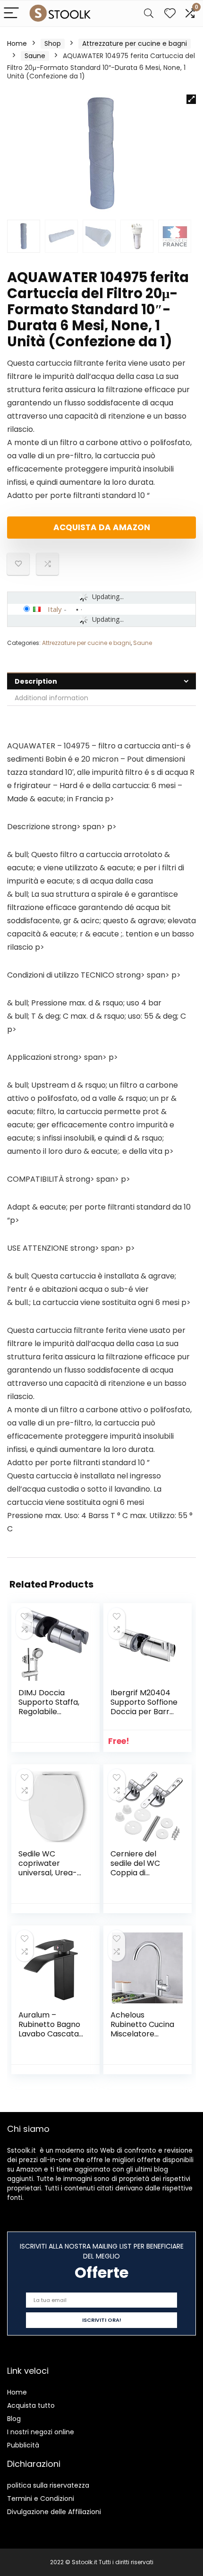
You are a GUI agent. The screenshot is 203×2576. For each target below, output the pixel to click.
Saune (35, 56)
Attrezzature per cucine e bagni (135, 43)
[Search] (149, 13)
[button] (191, 99)
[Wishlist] (170, 13)
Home (17, 43)
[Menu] (11, 13)
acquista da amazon (102, 527)
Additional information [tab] (51, 698)
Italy (55, 609)
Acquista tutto (31, 2405)
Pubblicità (23, 2445)
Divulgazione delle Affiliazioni (54, 2512)
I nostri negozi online (41, 2432)
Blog (14, 2419)
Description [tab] (36, 681)
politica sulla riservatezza (48, 2485)
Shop (53, 43)
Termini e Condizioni (41, 2499)
